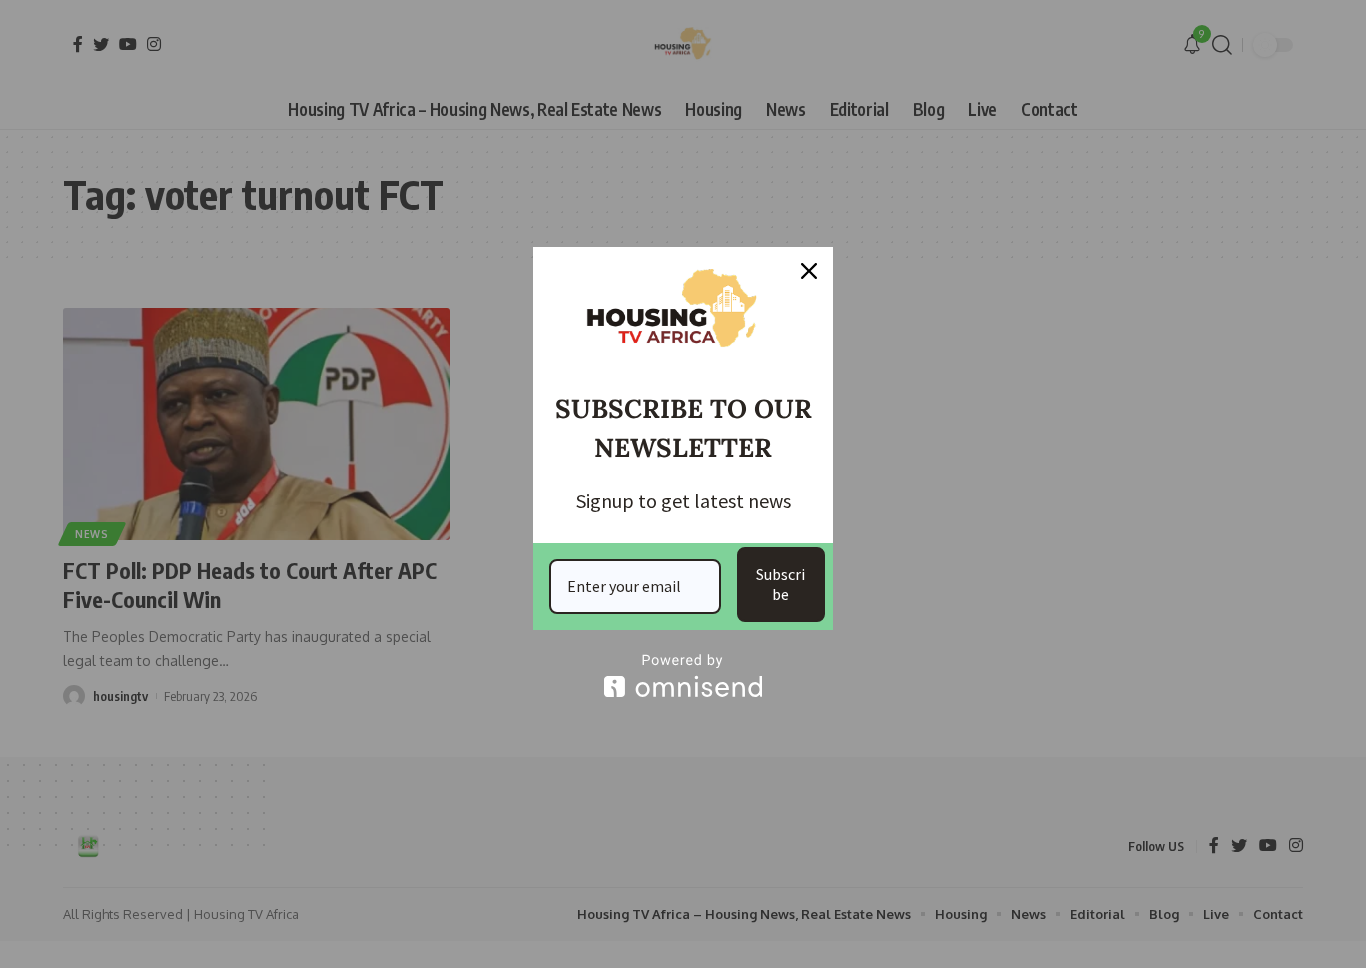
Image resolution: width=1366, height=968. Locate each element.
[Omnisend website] (683, 675)
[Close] (809, 271)
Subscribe (780, 583)
